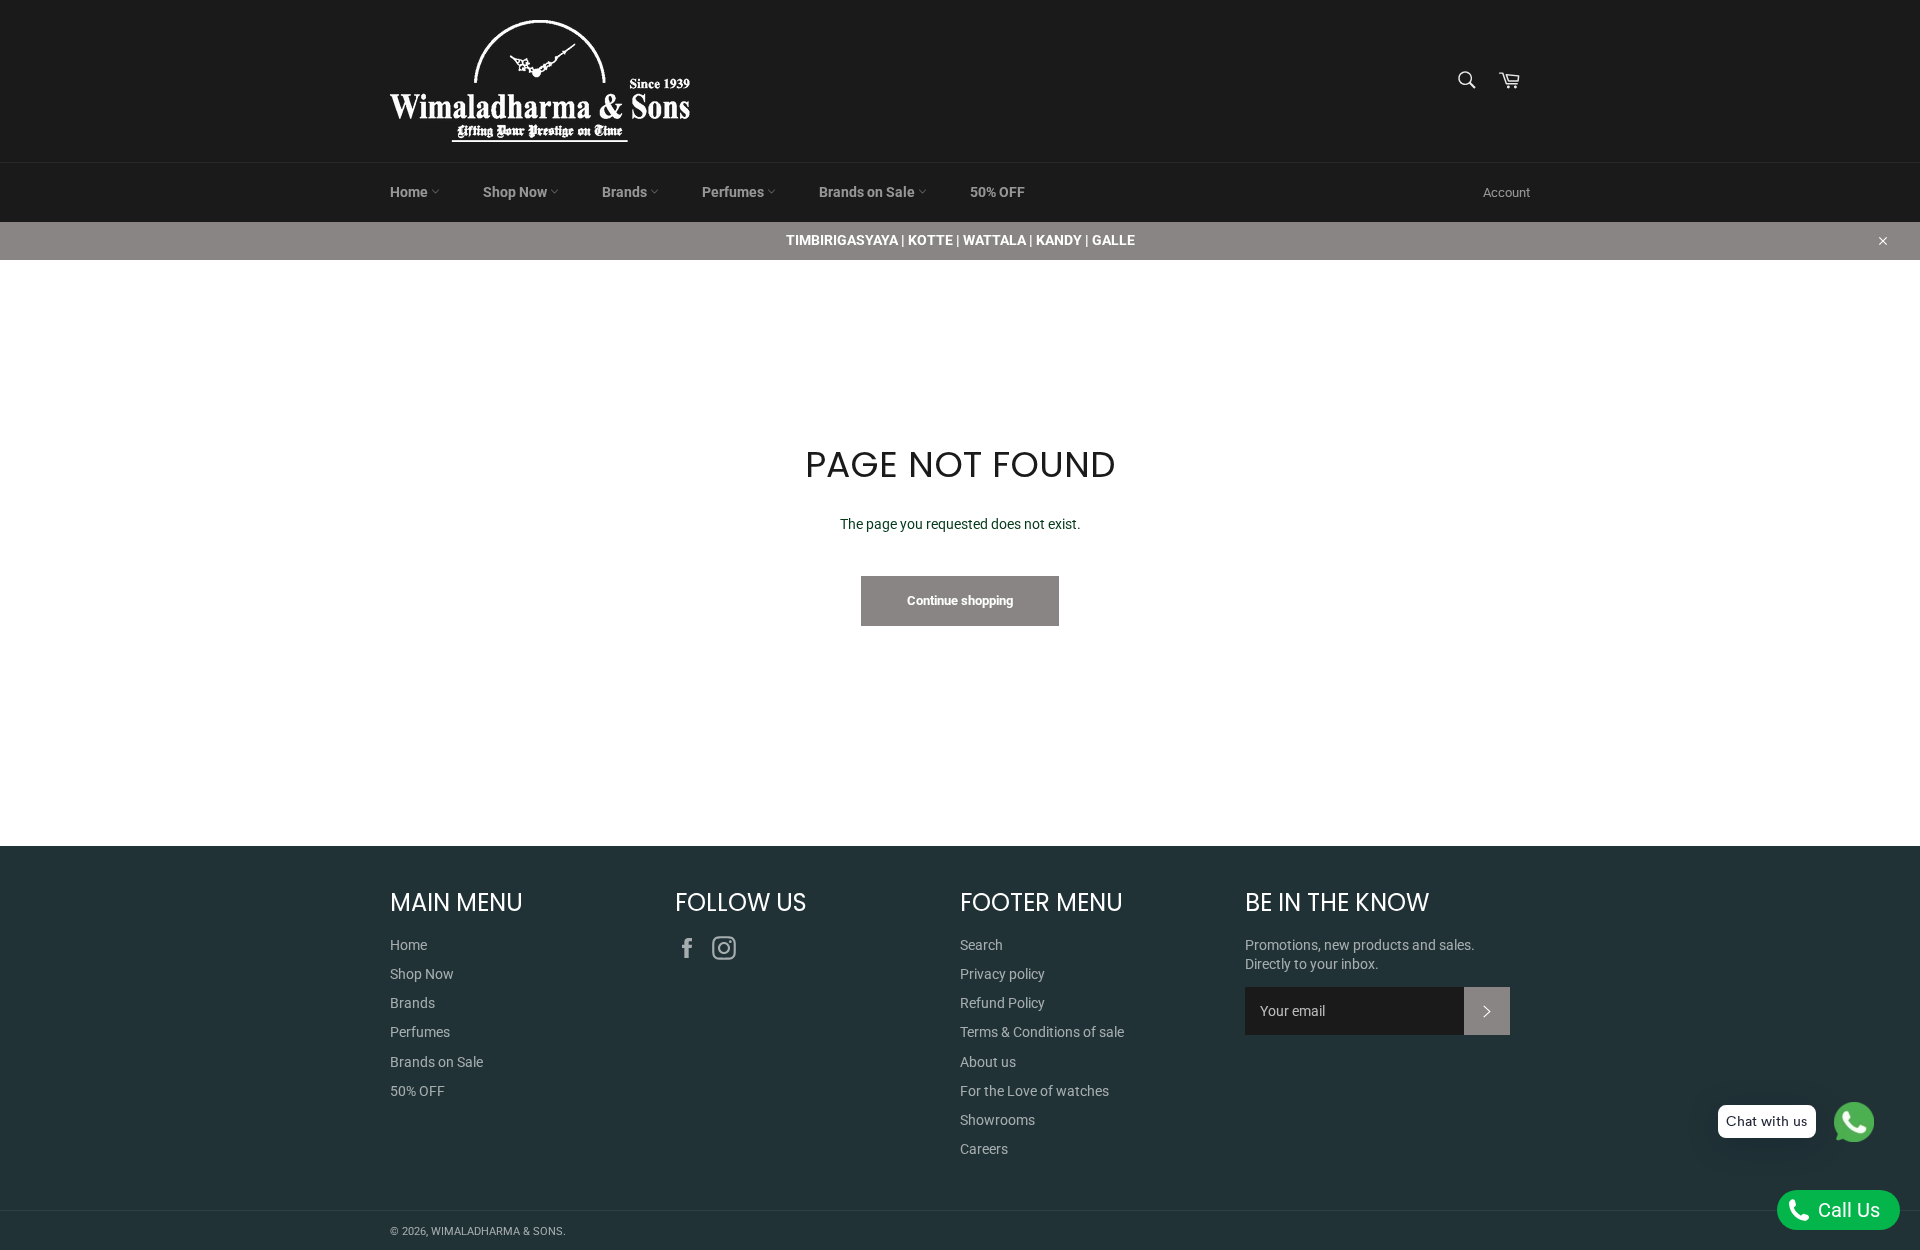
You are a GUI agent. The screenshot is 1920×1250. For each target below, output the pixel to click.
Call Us (1846, 1210)
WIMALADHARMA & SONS (497, 1231)
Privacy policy (1002, 974)
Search (981, 945)
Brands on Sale (868, 192)
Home (410, 192)
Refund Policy (1002, 1003)
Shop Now (516, 192)
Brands (626, 192)
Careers (984, 1149)
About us (988, 1062)
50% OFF (997, 192)
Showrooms (997, 1120)
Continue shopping (960, 600)
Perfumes (734, 192)
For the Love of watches (1034, 1091)
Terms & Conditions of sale (1042, 1032)
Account (1506, 192)
